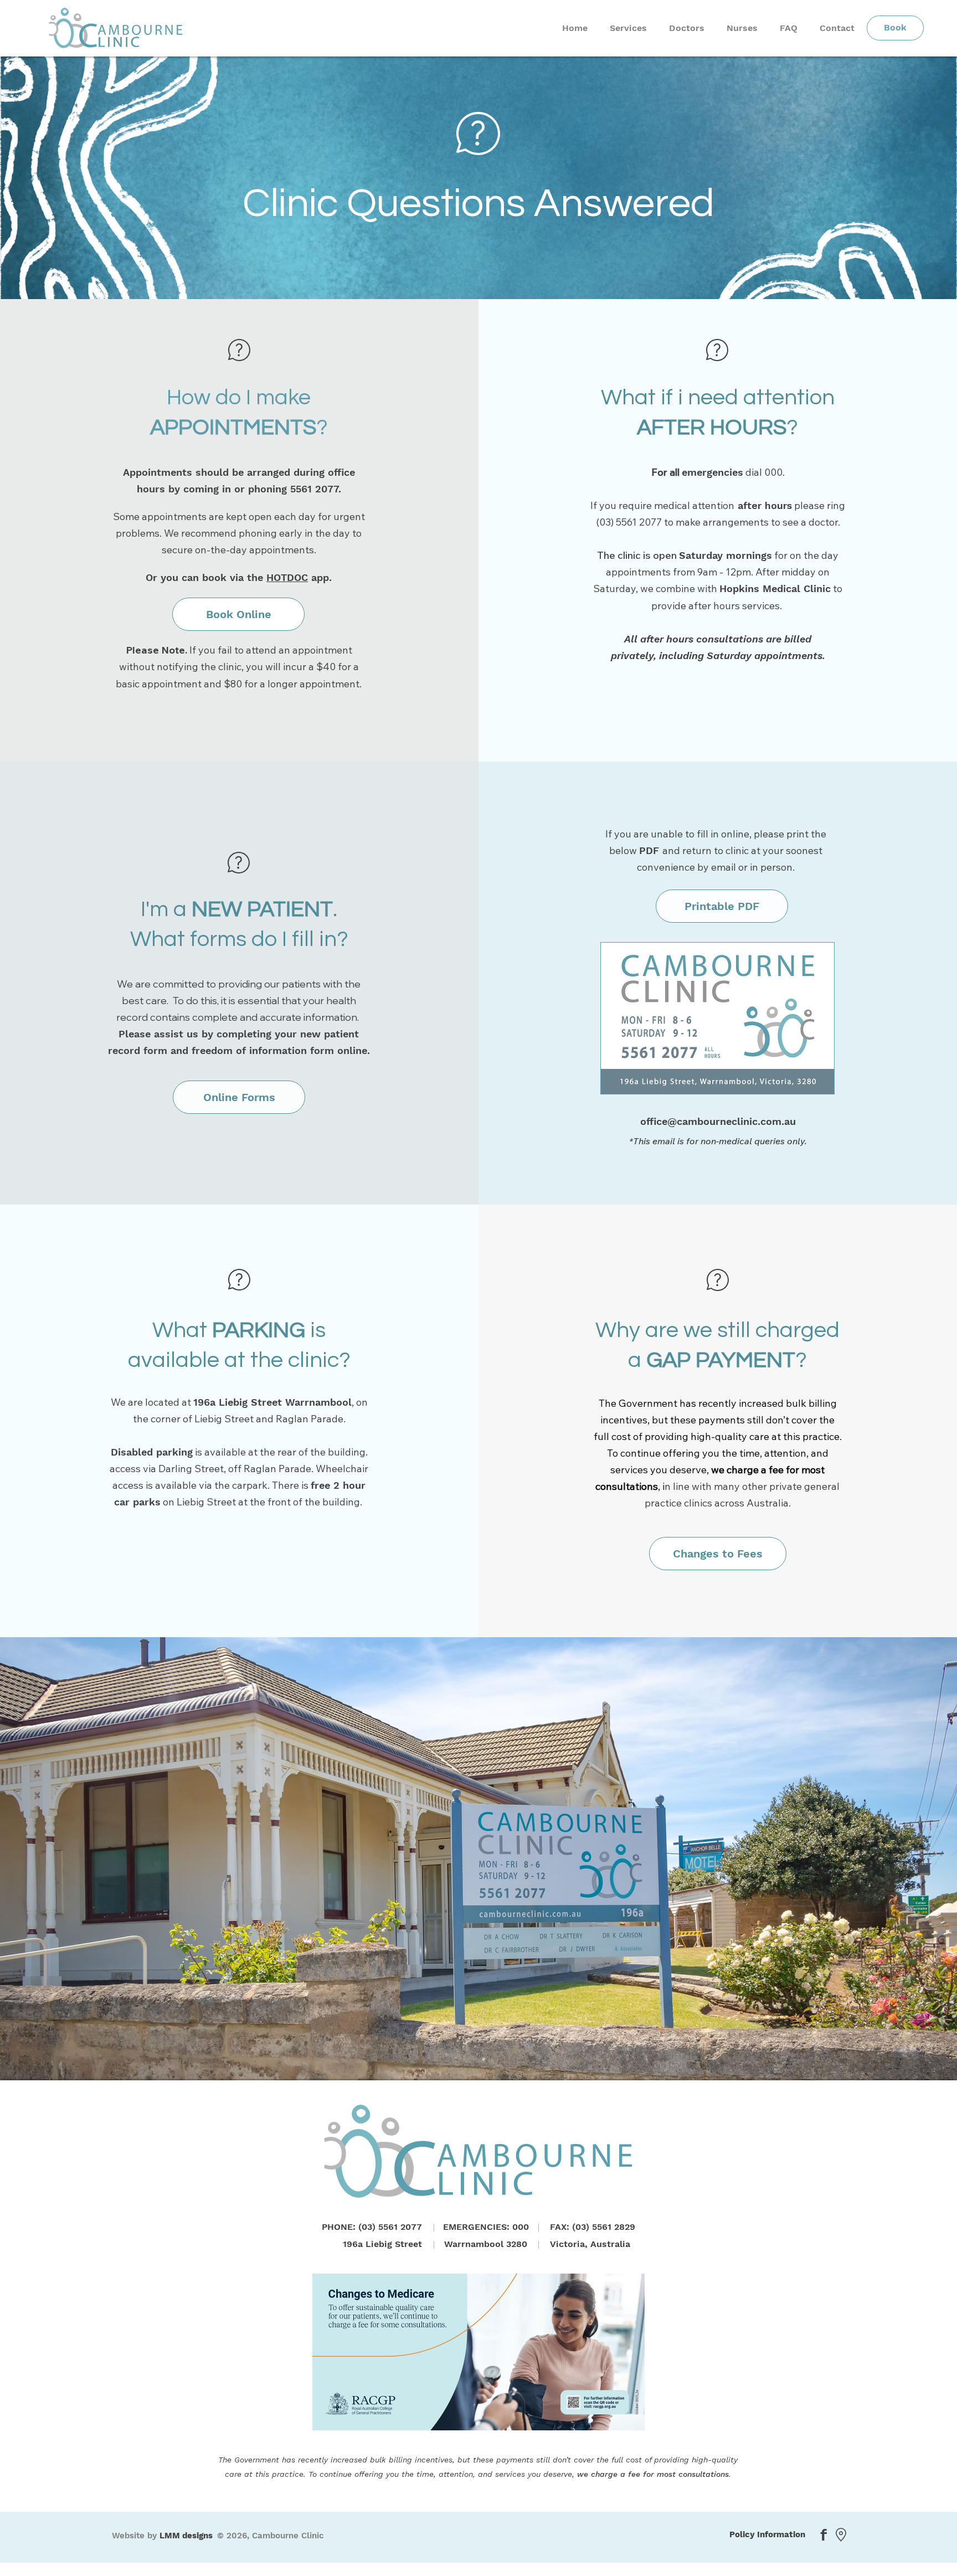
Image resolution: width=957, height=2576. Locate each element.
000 (773, 472)
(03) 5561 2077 (630, 522)
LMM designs (186, 2536)
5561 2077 (314, 489)
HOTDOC (287, 577)
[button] (239, 1097)
